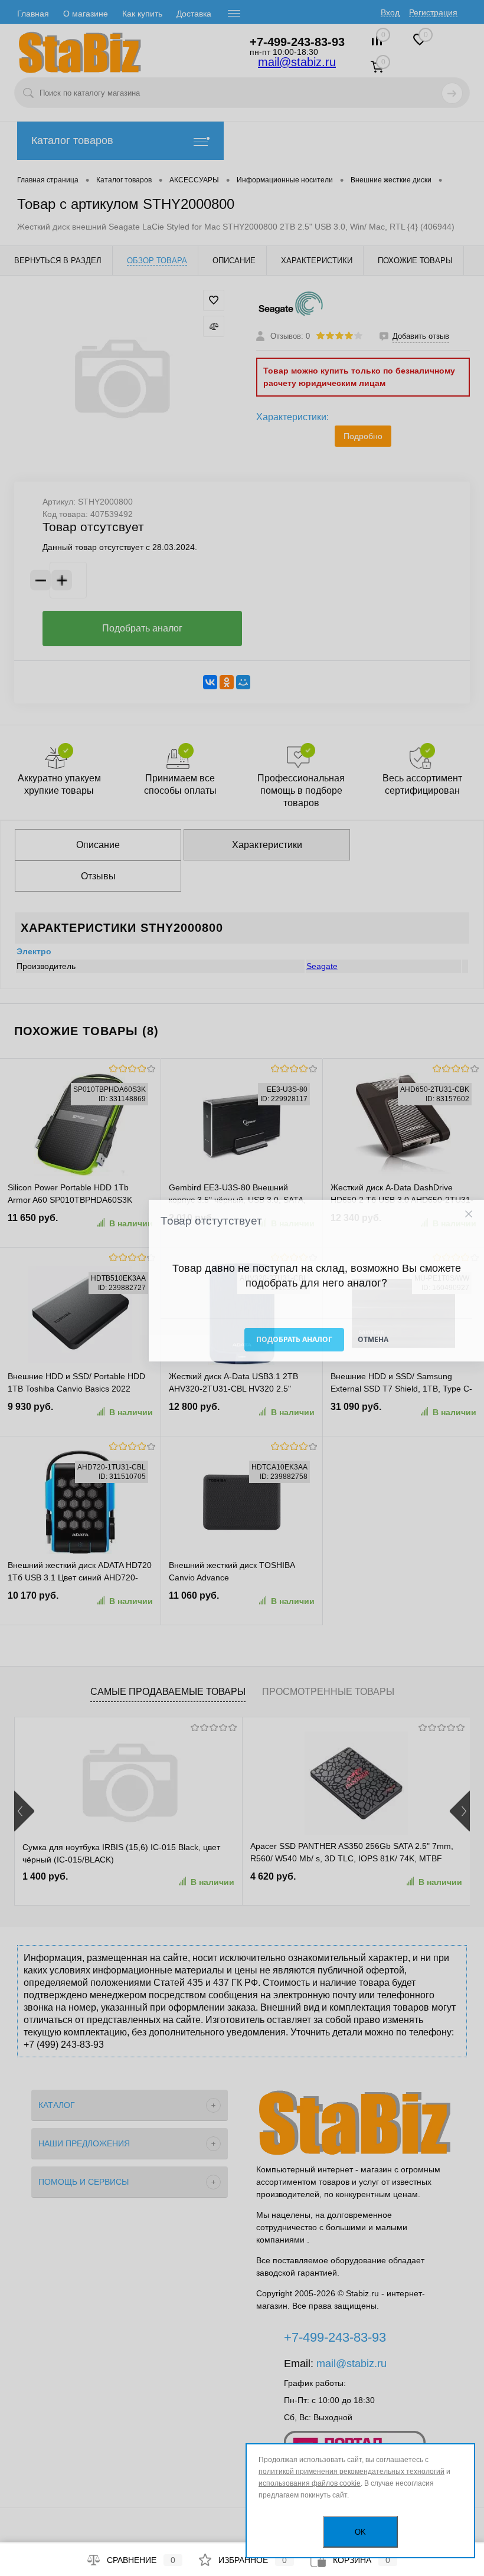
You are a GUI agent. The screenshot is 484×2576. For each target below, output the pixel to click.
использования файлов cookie (310, 2483)
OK (360, 2532)
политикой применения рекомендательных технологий (351, 2472)
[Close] (468, 1214)
